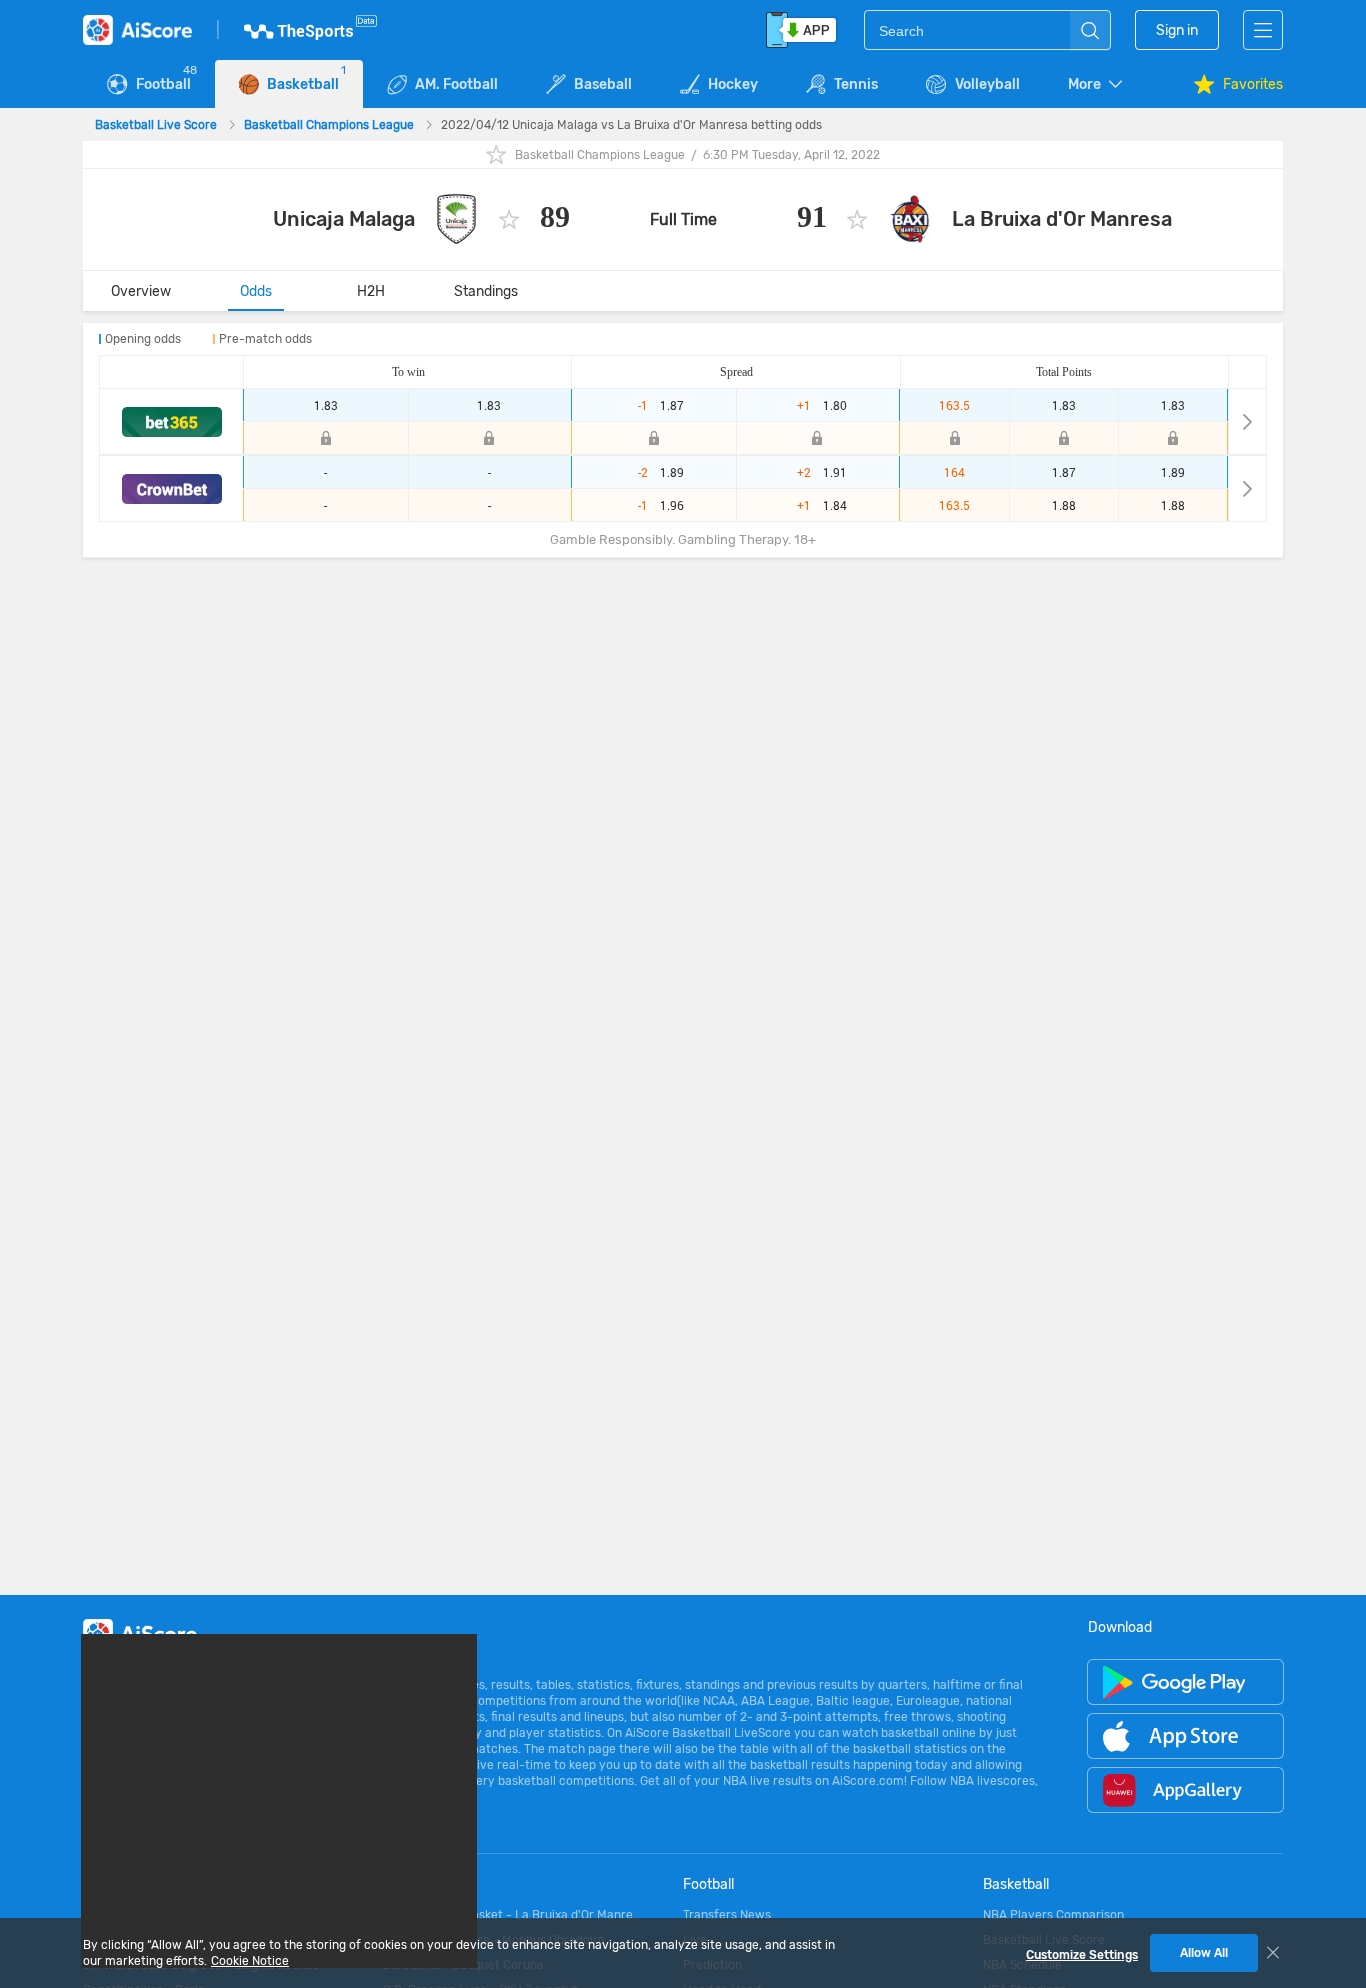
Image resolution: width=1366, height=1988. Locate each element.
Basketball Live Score (157, 125)
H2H (371, 291)
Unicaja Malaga (344, 219)
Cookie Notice (250, 1961)
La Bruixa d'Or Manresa (1062, 219)
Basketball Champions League (330, 125)
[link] (157, 125)
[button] (1097, 84)
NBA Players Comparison (1053, 1915)
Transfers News (727, 1915)
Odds (256, 291)
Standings (486, 291)
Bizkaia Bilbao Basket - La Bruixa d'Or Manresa (513, 1915)
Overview (141, 291)
